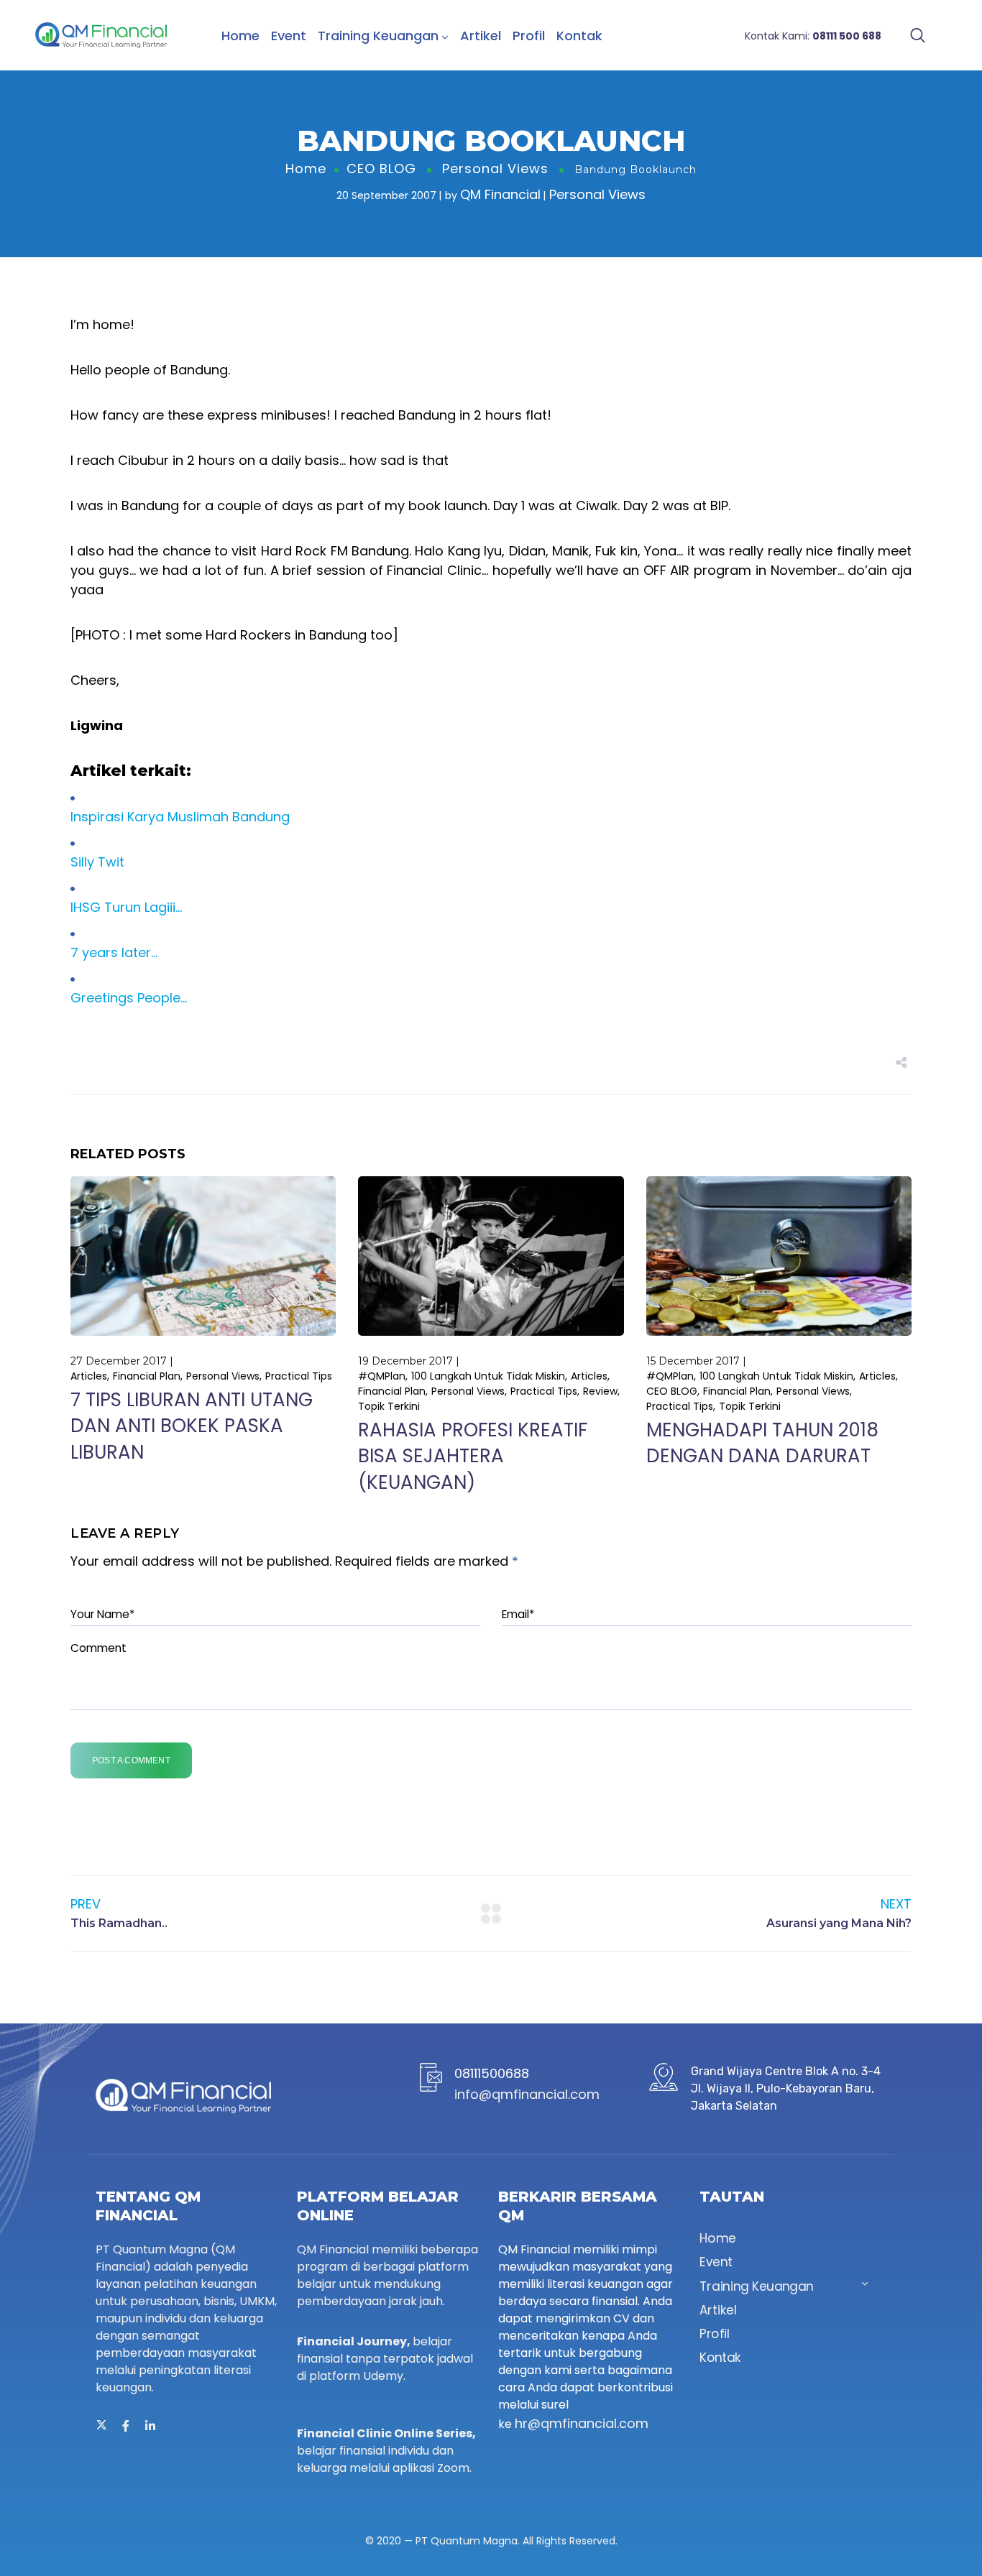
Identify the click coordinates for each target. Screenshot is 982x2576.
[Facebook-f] (126, 2426)
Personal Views (495, 168)
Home (240, 36)
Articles (89, 1376)
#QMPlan (382, 1376)
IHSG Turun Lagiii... (126, 907)
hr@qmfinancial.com (582, 2423)
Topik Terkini (389, 1406)
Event (289, 36)
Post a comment (131, 1760)
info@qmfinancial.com (527, 2094)
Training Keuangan (378, 36)
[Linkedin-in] (150, 2426)
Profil (529, 36)
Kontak (579, 36)
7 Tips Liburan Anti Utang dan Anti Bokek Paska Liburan (192, 1426)
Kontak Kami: (813, 36)
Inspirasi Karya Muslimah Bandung (180, 817)
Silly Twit (97, 862)
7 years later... (114, 952)
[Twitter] (101, 2426)
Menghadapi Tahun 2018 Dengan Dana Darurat (762, 1443)
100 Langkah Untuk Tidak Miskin (488, 1376)
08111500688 (492, 2073)
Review (600, 1391)
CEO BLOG (381, 168)
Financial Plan (147, 1376)
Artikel (481, 36)
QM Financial (500, 194)
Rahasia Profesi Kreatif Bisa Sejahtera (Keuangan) (473, 1456)
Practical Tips (299, 1376)
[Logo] (101, 35)
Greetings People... (129, 998)
